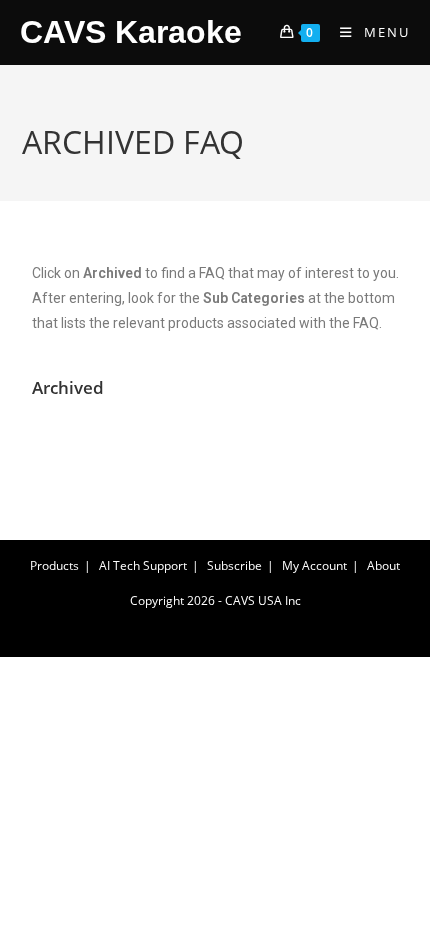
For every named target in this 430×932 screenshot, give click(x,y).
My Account (314, 565)
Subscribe (234, 565)
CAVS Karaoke (131, 32)
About (383, 565)
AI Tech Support (143, 565)
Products (54, 565)
